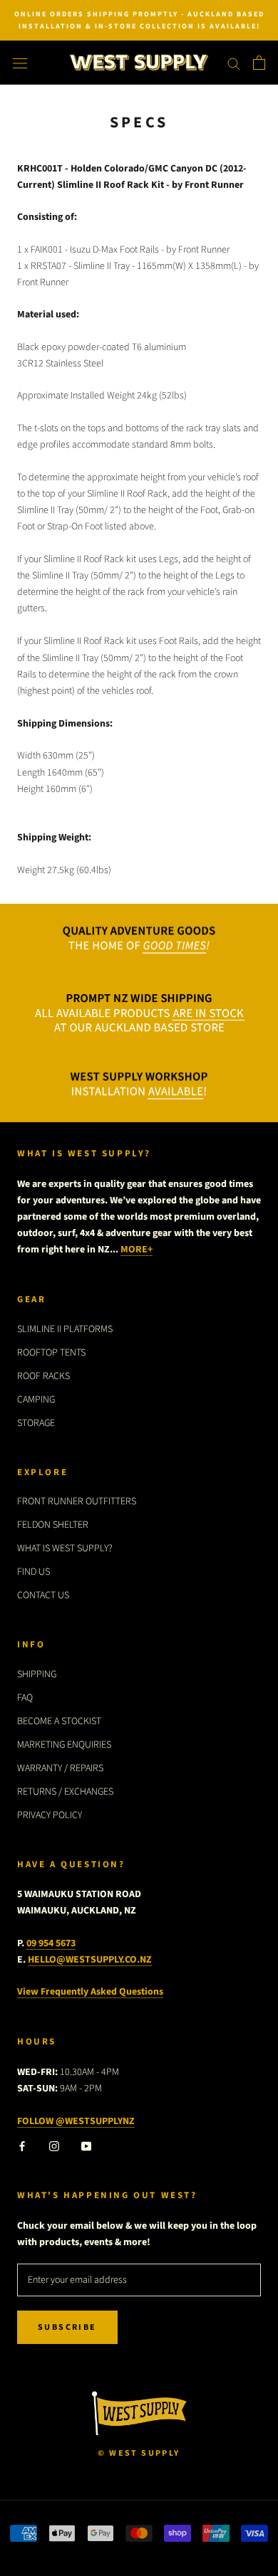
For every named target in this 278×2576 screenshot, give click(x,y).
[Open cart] (259, 63)
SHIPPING (37, 1674)
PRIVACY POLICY (50, 1815)
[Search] (234, 63)
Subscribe (67, 2327)
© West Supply (139, 2453)
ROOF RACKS (43, 1376)
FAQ (25, 1698)
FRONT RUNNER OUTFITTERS (77, 1501)
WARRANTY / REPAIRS (60, 1768)
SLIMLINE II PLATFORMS (65, 1329)
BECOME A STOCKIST (59, 1721)
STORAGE (36, 1423)
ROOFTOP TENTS (51, 1353)
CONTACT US (43, 1595)
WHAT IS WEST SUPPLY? (65, 1548)
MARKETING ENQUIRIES (64, 1745)
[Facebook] (22, 2146)
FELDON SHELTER (53, 1525)
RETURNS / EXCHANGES (65, 1792)
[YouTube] (86, 2146)
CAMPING (36, 1400)
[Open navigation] (20, 63)
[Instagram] (54, 2146)
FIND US (34, 1572)
